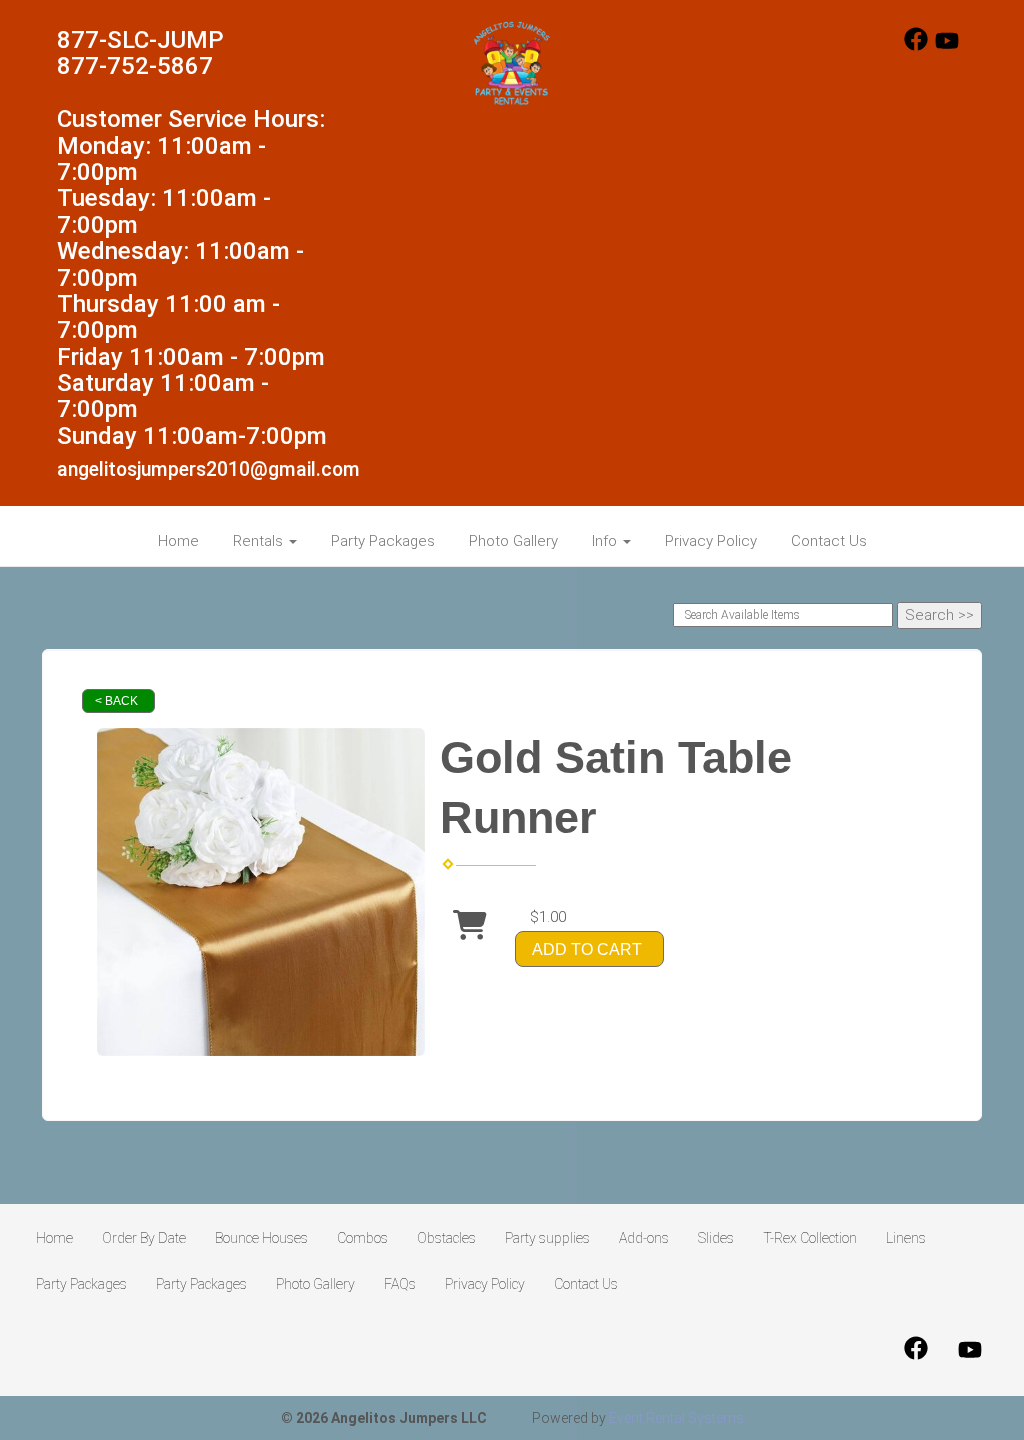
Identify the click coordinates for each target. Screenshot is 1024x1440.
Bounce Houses (261, 1238)
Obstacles (446, 1238)
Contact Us (829, 541)
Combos (362, 1238)
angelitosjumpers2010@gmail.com (208, 469)
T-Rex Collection (810, 1238)
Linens (906, 1238)
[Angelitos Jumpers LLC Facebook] (916, 46)
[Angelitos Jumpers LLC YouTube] (947, 46)
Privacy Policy (711, 541)
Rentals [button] (260, 541)
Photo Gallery (513, 541)
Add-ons (644, 1238)
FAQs (400, 1284)
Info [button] (606, 541)
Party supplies (547, 1238)
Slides (716, 1238)
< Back (116, 701)
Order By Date (144, 1238)
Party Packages (383, 541)
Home (178, 541)
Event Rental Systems (676, 1418)
